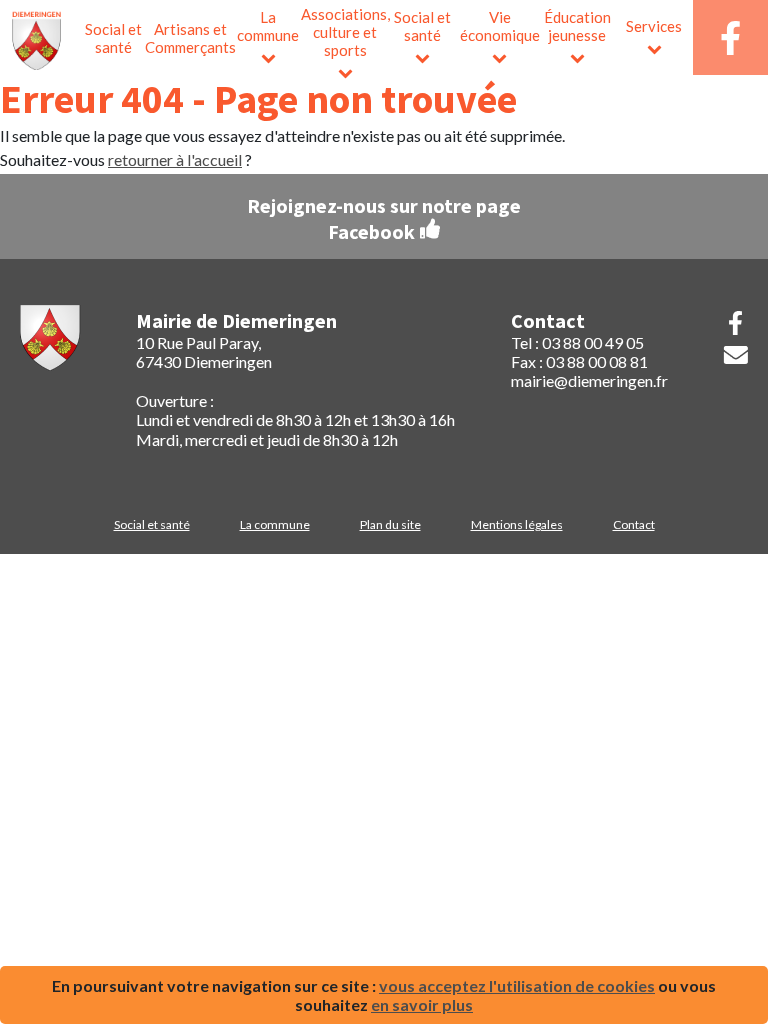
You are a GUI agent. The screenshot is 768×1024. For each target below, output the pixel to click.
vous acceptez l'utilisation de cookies (517, 985)
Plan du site (390, 524)
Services (654, 26)
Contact (634, 524)
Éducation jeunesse (577, 26)
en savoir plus (422, 1004)
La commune (268, 26)
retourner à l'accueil (175, 159)
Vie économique (499, 26)
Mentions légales (517, 524)
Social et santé (113, 38)
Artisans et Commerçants (190, 38)
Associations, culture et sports (345, 32)
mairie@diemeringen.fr (589, 380)
